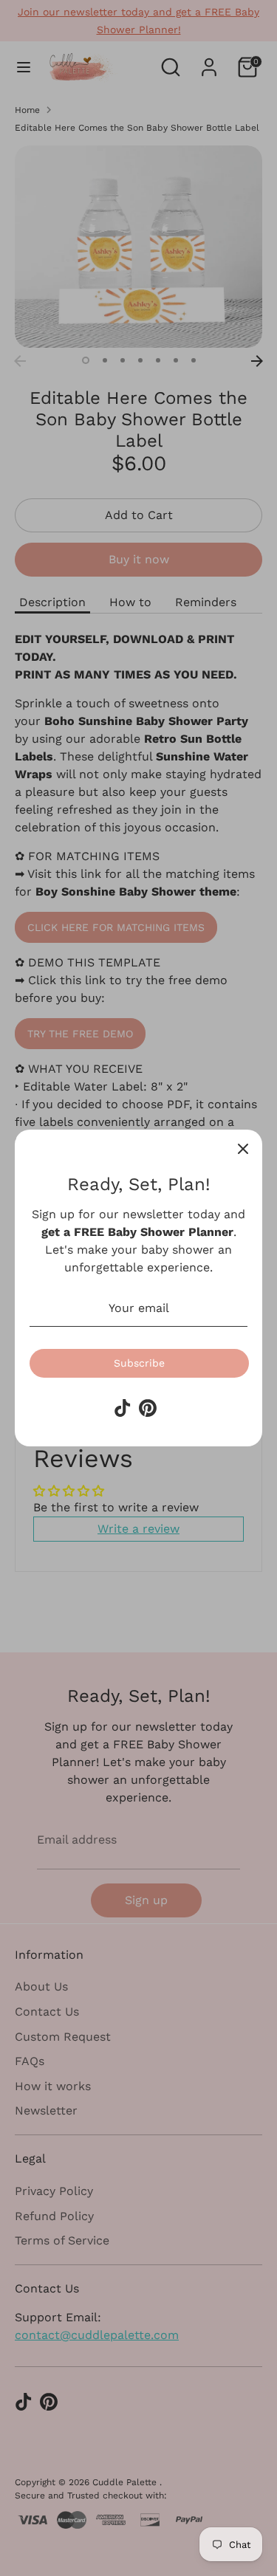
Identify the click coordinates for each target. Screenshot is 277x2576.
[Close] (243, 1149)
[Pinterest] (148, 1408)
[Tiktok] (123, 1408)
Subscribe (139, 1363)
